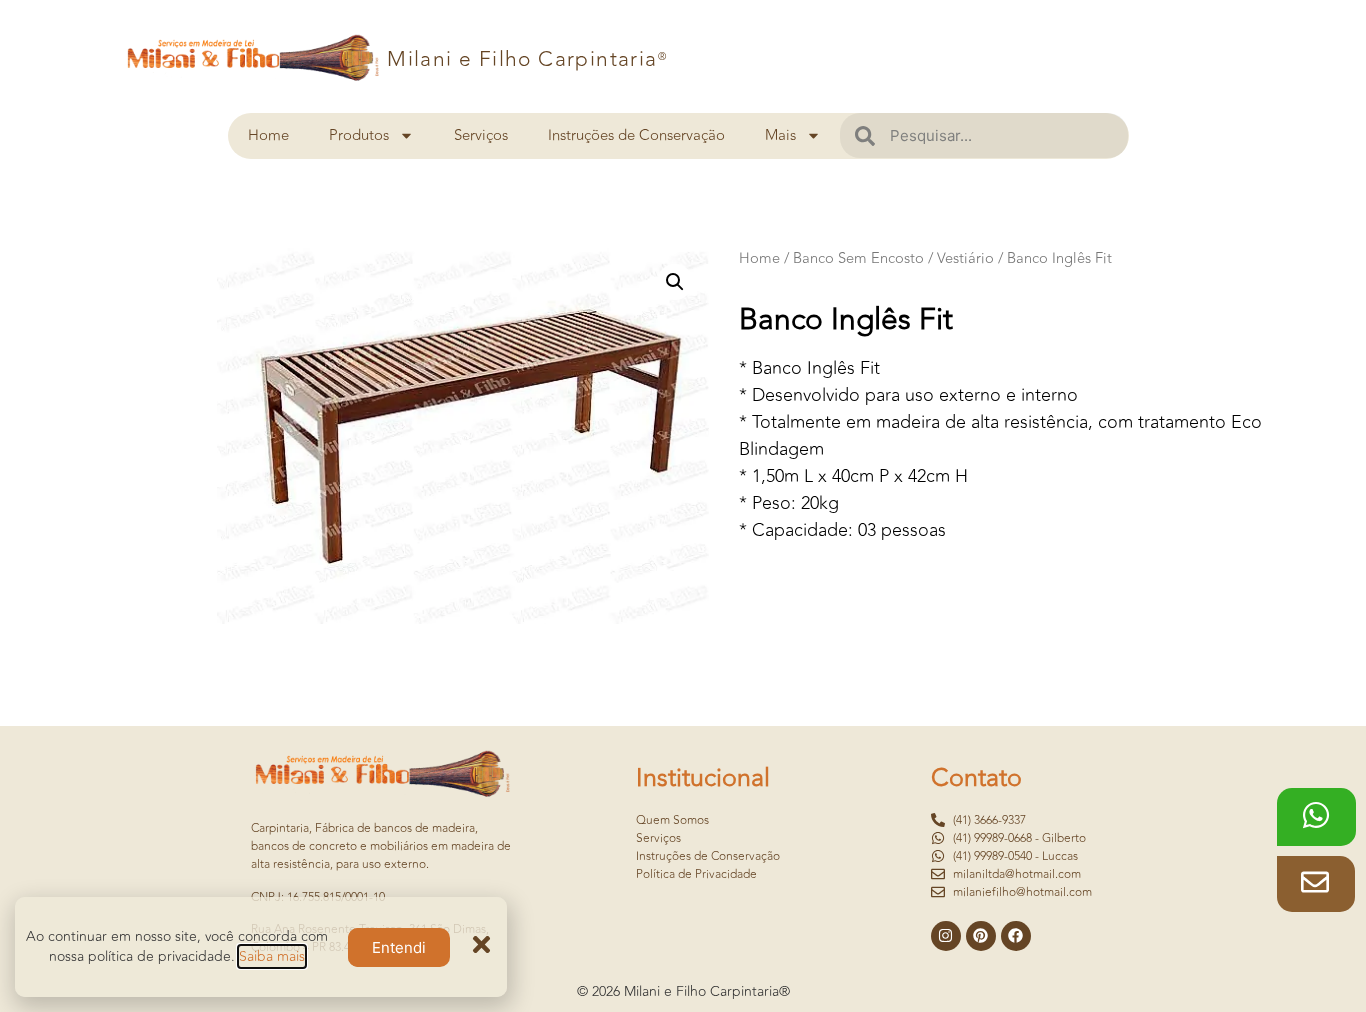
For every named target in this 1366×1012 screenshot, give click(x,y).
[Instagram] (946, 936)
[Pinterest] (981, 936)
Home (268, 135)
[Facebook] (1016, 936)
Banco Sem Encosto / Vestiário (893, 258)
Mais (780, 135)
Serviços (481, 135)
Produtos (359, 135)
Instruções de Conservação (636, 135)
